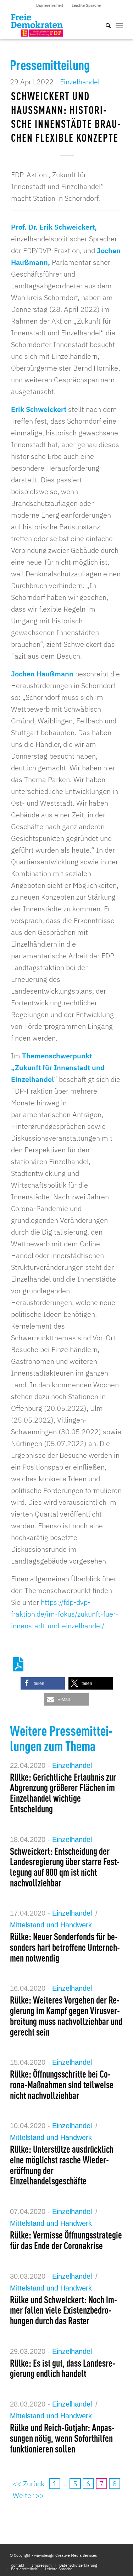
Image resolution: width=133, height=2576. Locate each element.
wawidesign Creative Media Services (65, 2555)
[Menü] (119, 25)
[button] (43, 1683)
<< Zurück (29, 2484)
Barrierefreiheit (50, 5)
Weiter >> (28, 2495)
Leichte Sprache (86, 5)
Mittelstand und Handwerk (51, 1925)
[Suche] (105, 25)
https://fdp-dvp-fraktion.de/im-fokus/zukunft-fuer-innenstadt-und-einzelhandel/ (65, 1614)
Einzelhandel (80, 82)
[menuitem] (50, 5)
